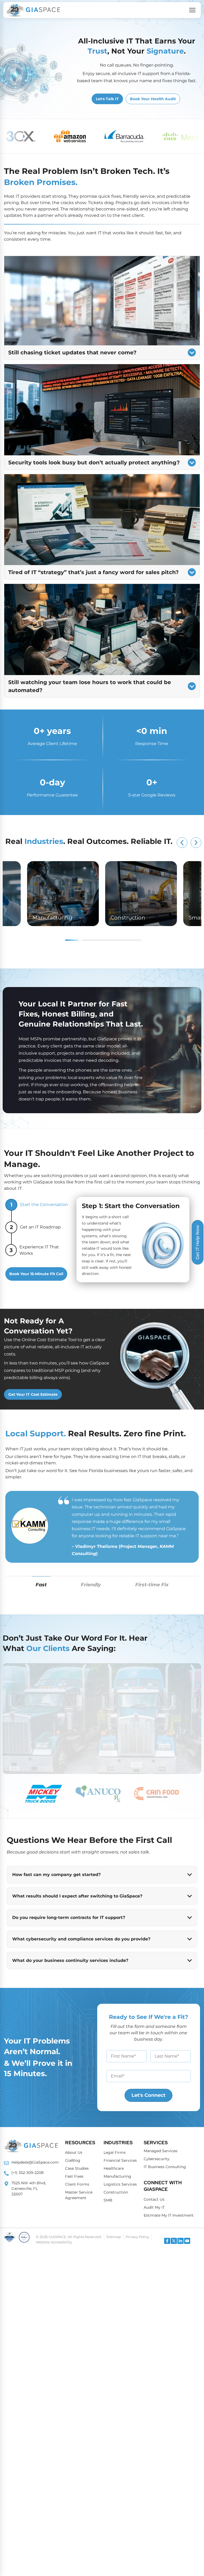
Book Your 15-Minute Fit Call (36, 1274)
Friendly (91, 1585)
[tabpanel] (141, 894)
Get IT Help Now (197, 1242)
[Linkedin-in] (180, 2241)
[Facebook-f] (167, 2241)
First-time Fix (152, 1585)
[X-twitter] (174, 2241)
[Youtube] (187, 2241)
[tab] (44, 1794)
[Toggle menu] (192, 10)
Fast (41, 1585)
